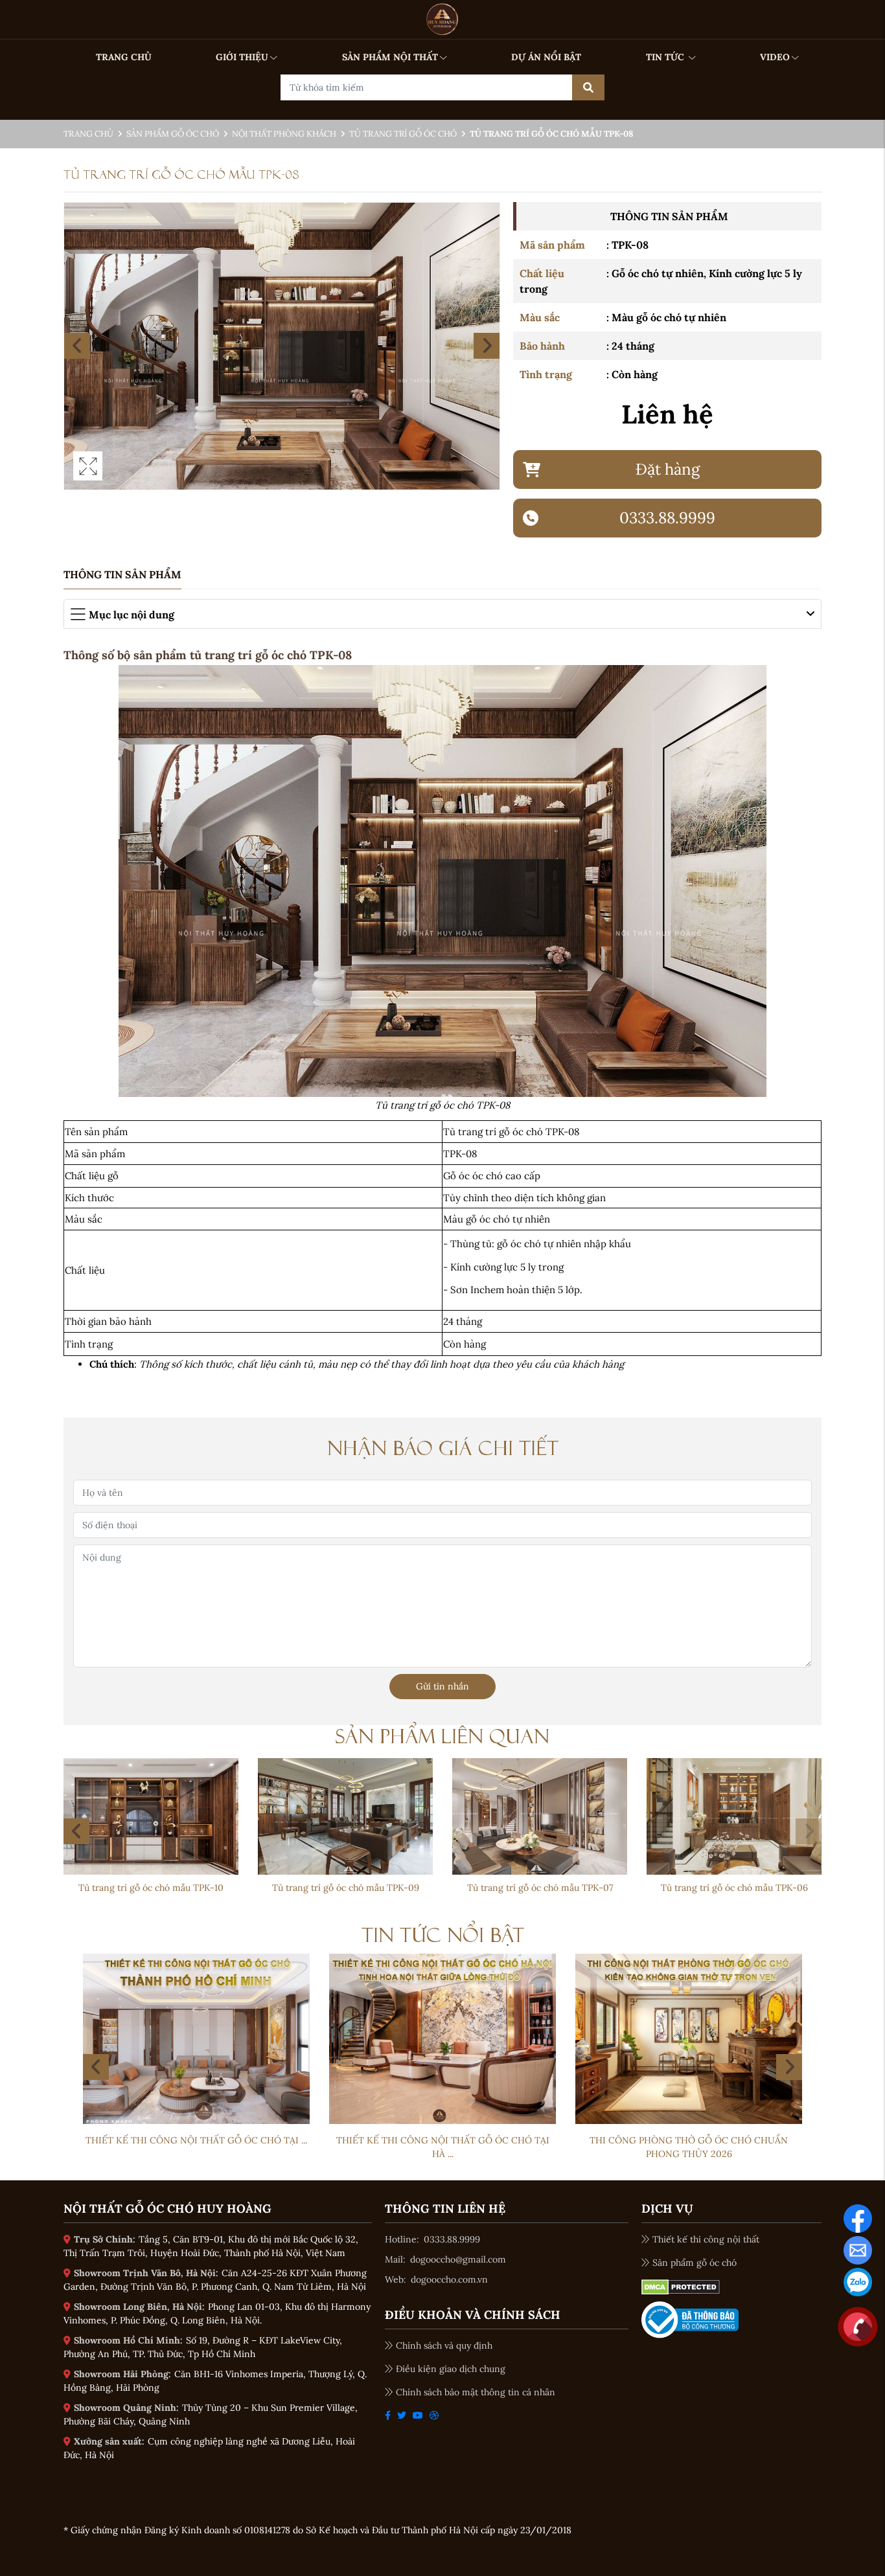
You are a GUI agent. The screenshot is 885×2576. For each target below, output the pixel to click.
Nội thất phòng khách (284, 134)
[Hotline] (858, 2325)
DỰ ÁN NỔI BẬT (546, 57)
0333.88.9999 (452, 2239)
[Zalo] (858, 2281)
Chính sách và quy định (444, 2345)
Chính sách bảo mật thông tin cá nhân (476, 2392)
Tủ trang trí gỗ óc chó (403, 134)
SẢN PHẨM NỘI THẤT (390, 57)
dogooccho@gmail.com (458, 2259)
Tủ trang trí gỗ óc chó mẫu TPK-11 (345, 1888)
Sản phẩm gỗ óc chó (173, 134)
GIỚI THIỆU (242, 57)
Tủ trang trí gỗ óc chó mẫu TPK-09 (734, 1888)
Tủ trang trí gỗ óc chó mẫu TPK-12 (151, 1888)
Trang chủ (88, 134)
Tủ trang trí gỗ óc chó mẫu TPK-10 (540, 1888)
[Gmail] (858, 2249)
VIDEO (775, 57)
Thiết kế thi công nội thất (706, 2239)
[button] (809, 1831)
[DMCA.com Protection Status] (681, 2286)
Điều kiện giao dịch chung (451, 2369)
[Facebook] (858, 2217)
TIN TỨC (666, 57)
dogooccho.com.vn (449, 2279)
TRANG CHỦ (124, 57)
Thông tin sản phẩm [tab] (122, 574)
